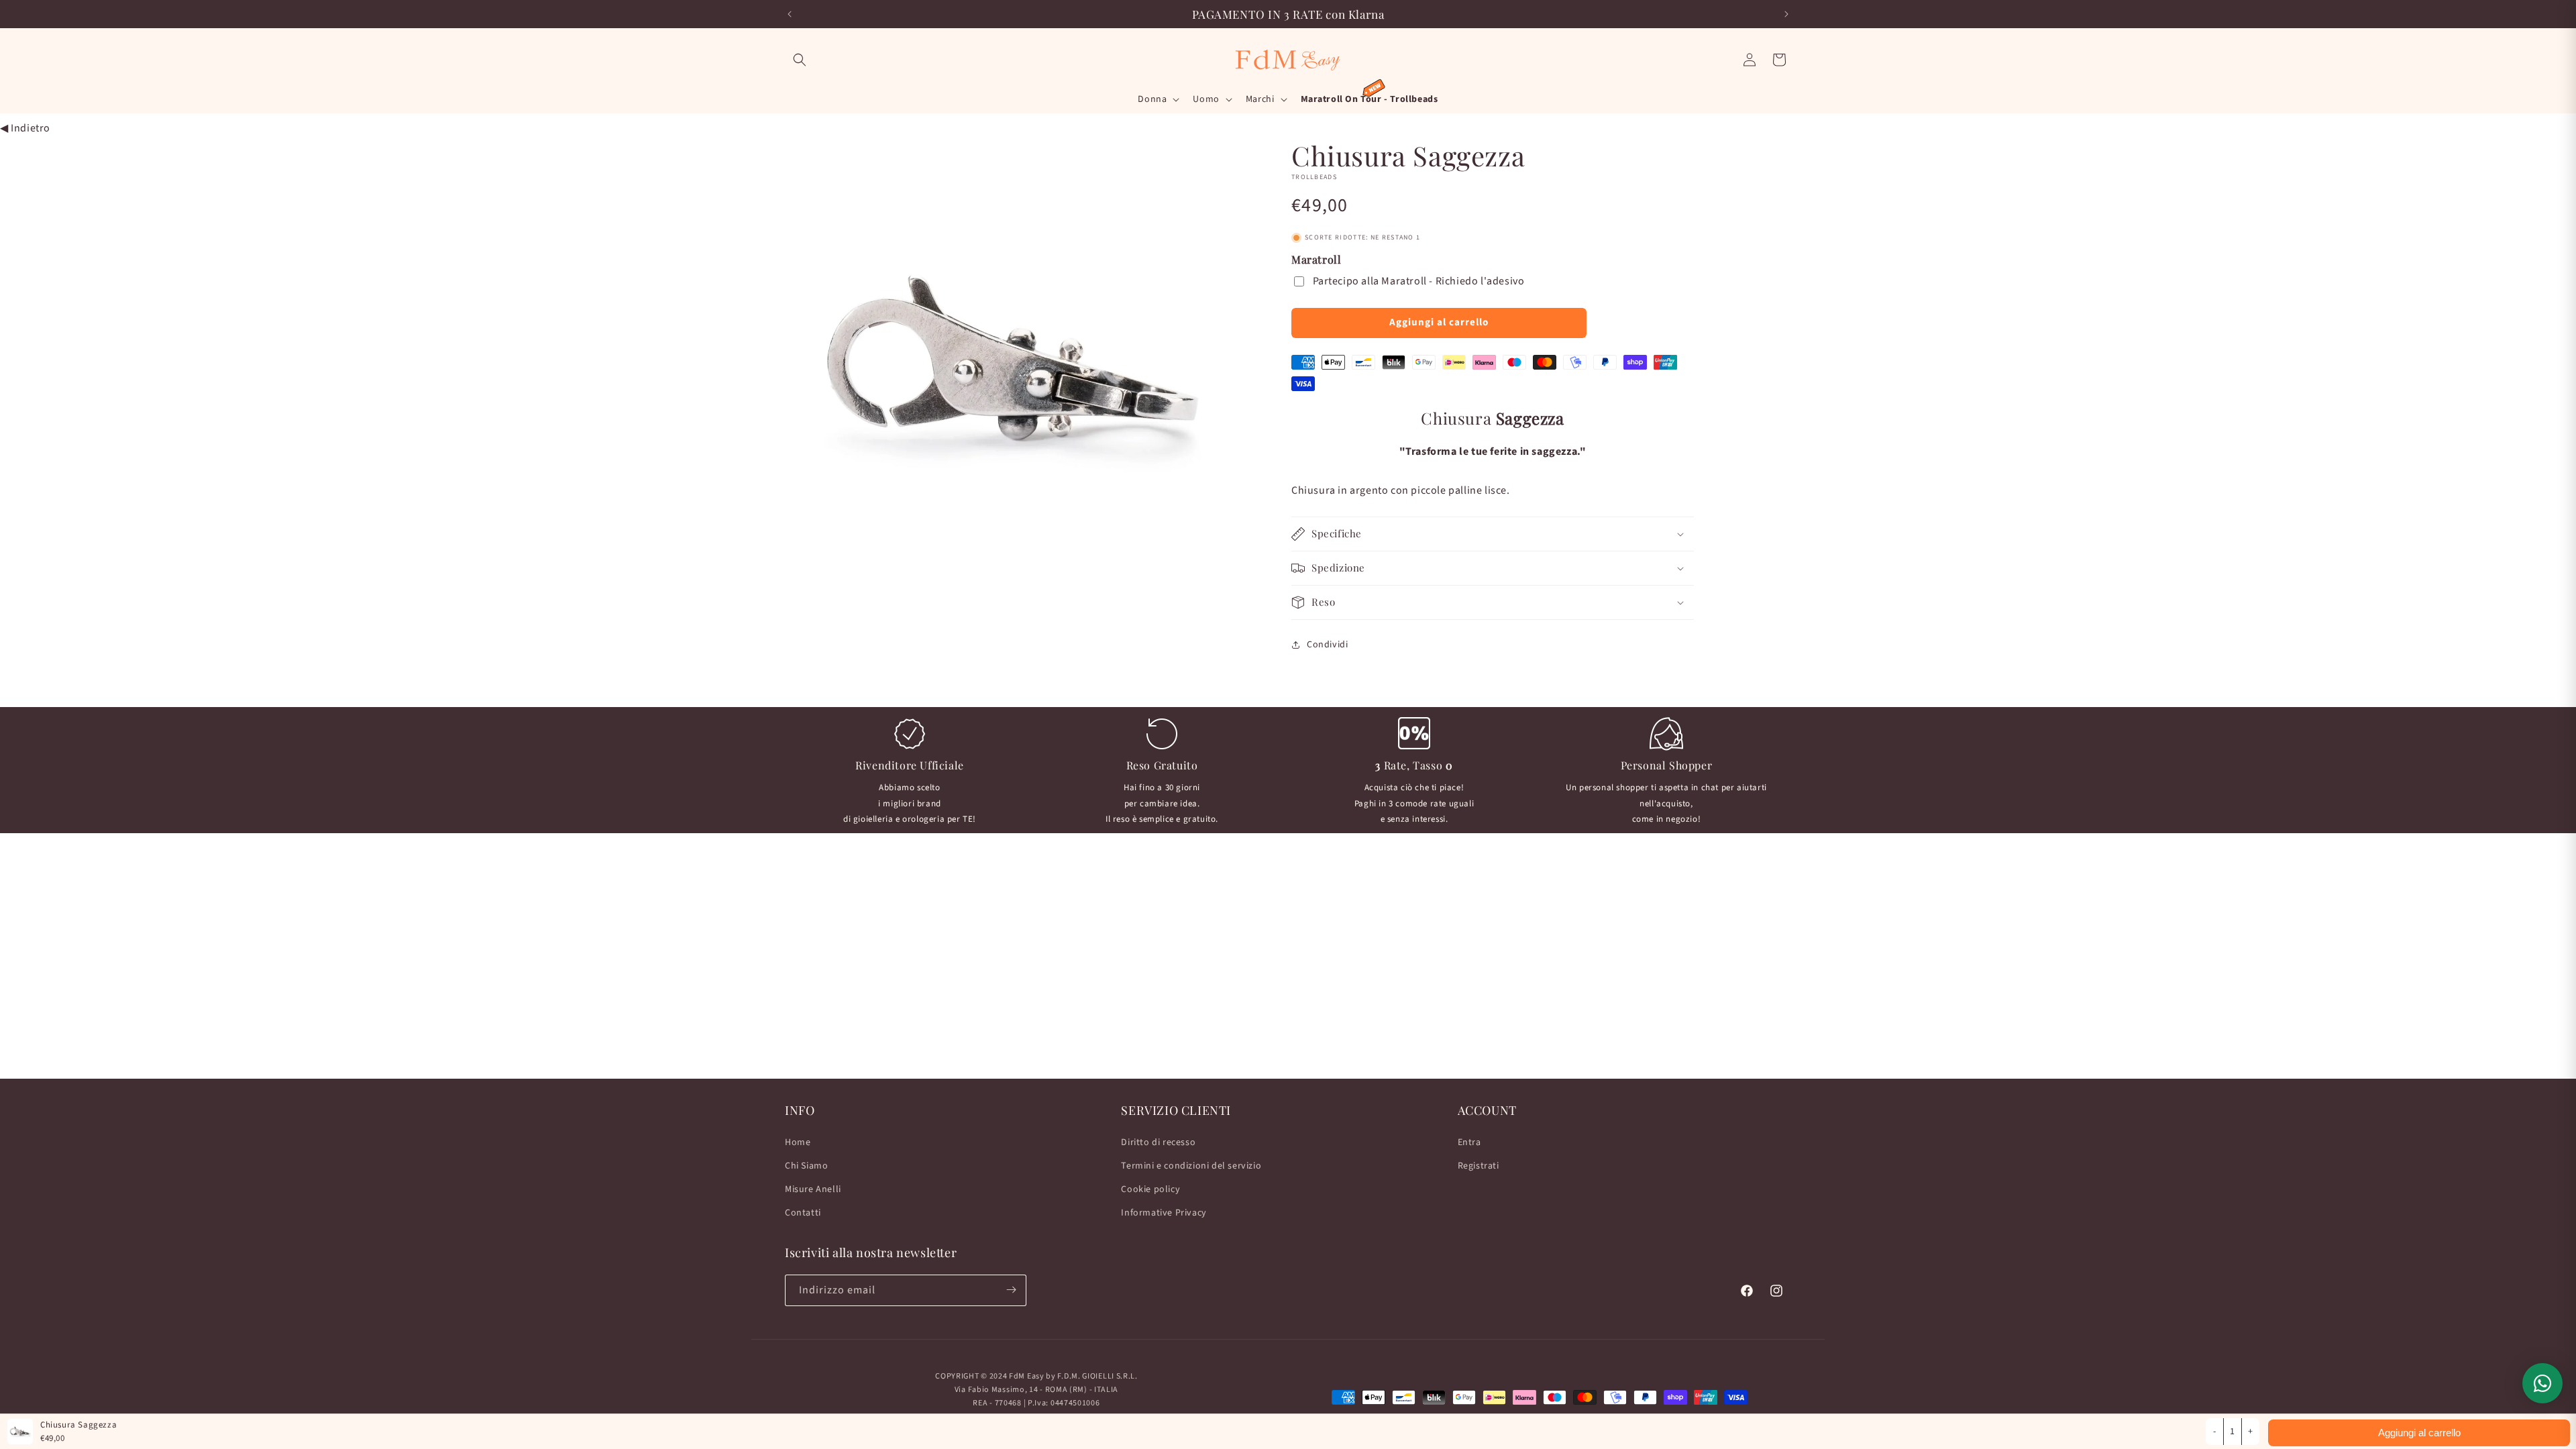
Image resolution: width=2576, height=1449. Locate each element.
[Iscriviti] (1011, 1290)
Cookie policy (1150, 1189)
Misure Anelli (813, 1189)
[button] (800, 60)
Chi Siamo (806, 1165)
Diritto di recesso (1158, 1142)
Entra (1469, 1142)
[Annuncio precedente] (790, 14)
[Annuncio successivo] (1786, 14)
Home (798, 1142)
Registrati (1479, 1165)
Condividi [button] (1327, 645)
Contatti (803, 1213)
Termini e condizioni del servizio (1191, 1165)
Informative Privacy (1164, 1213)
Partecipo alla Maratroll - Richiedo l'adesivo (1419, 281)
